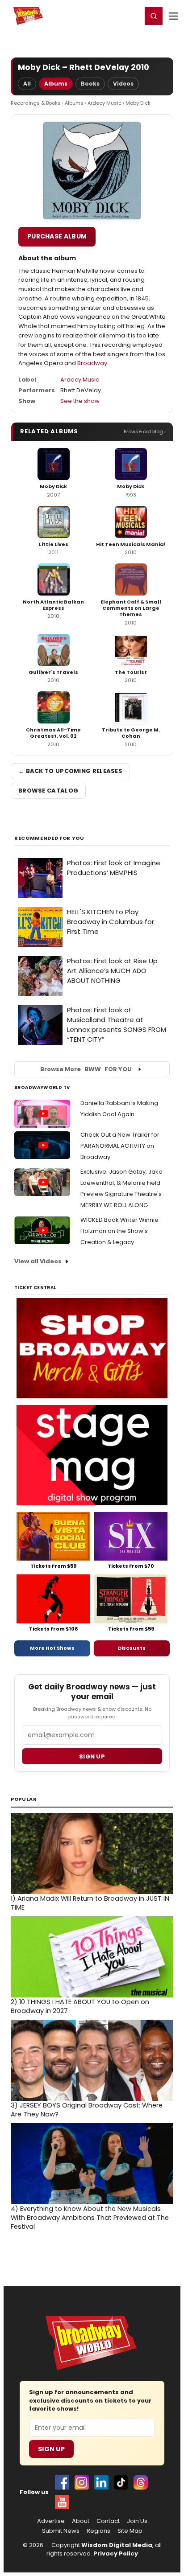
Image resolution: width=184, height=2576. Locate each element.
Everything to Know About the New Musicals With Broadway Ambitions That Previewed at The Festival (90, 2218)
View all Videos (38, 1261)
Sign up (92, 1756)
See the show (80, 401)
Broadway (92, 363)
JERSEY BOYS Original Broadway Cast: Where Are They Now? (87, 2110)
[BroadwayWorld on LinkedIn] (101, 2482)
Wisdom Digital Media (117, 2545)
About (81, 2521)
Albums (56, 84)
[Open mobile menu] (173, 16)
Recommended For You (49, 838)
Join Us (137, 2521)
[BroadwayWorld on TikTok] (121, 2482)
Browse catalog (48, 791)
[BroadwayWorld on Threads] (141, 2482)
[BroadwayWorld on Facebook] (62, 2482)
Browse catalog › (145, 431)
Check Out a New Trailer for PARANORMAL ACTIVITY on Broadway (120, 1146)
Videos (123, 84)
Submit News (61, 2531)
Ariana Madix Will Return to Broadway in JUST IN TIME (90, 1903)
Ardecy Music (105, 103)
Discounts (132, 1648)
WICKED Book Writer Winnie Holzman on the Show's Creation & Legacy (119, 1231)
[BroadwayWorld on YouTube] (62, 2502)
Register (106, 16)
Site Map (130, 2531)
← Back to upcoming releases (70, 771)
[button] (154, 16)
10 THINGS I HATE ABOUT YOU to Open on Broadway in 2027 (80, 2006)
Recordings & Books (36, 103)
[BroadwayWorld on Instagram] (82, 2482)
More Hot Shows (52, 1648)
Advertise (51, 2521)
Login (131, 16)
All (27, 84)
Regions (98, 2531)
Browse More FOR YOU (86, 1069)
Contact (108, 2521)
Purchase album (57, 236)
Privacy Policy (116, 2553)
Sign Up (51, 2449)
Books (90, 84)
